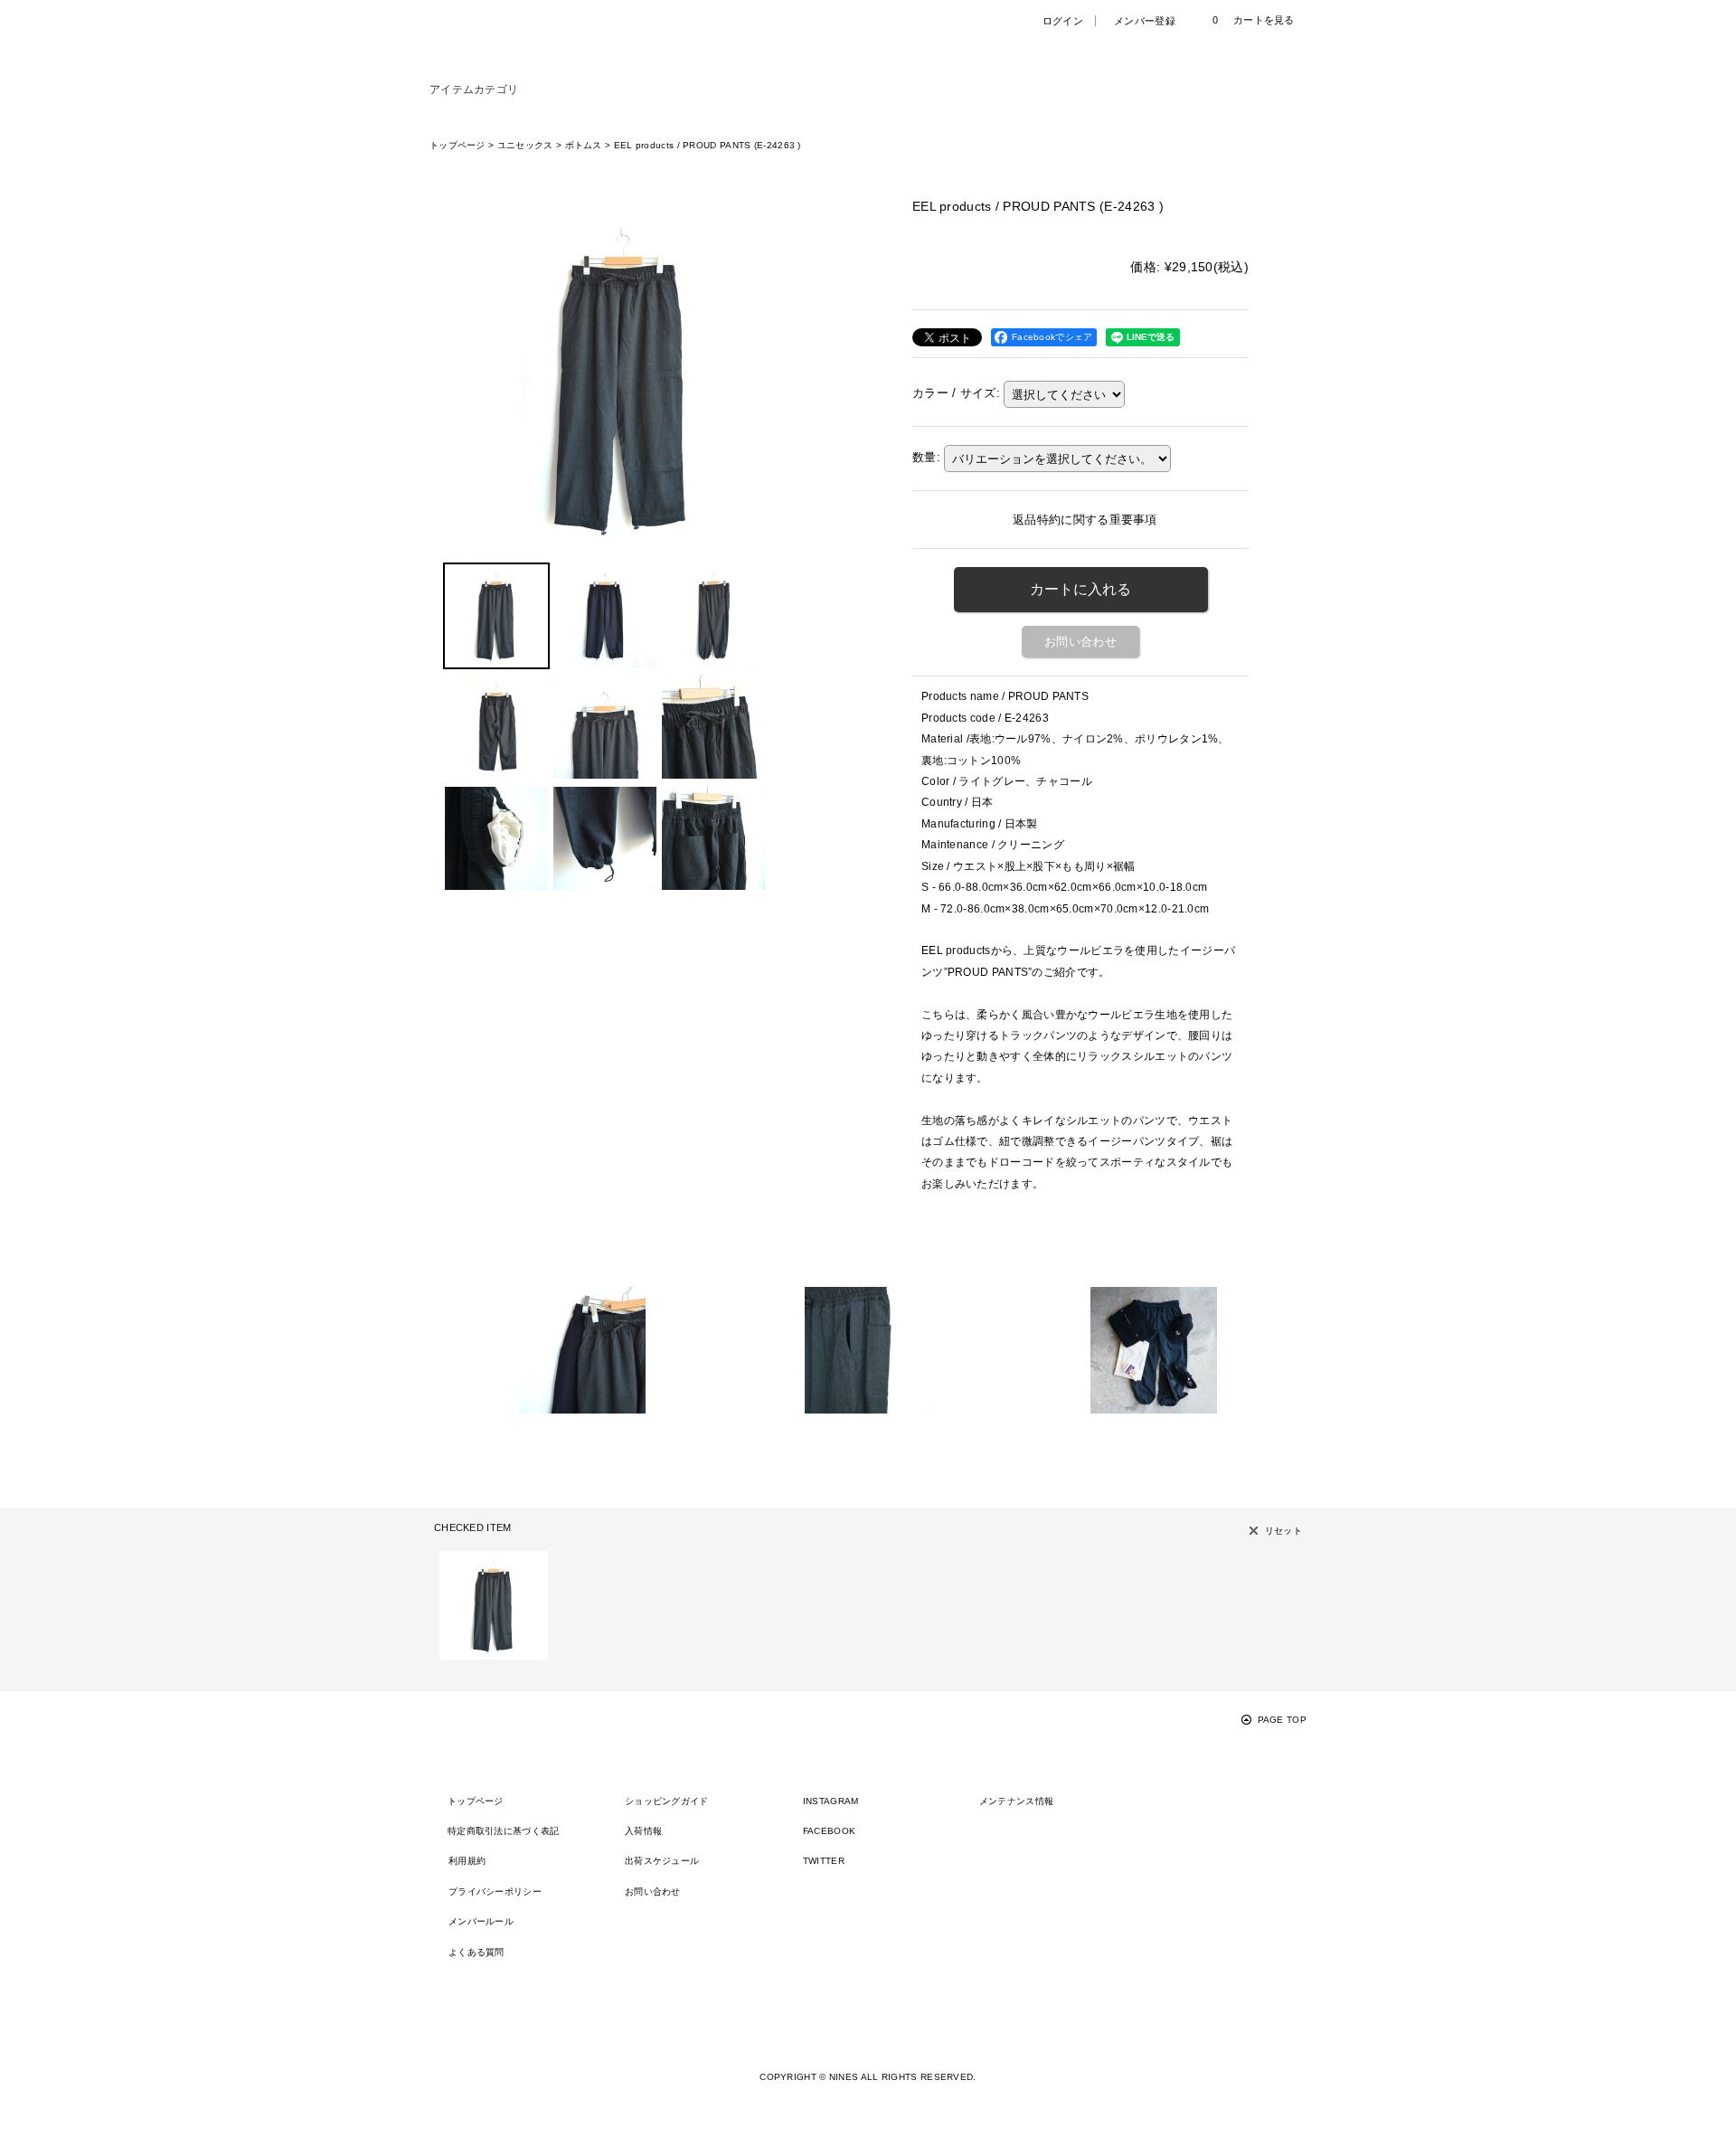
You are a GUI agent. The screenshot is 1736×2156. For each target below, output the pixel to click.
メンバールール (481, 1921)
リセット (1283, 1531)
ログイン (1063, 21)
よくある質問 (476, 1952)
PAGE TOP (1282, 1720)
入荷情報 (643, 1831)
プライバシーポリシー (495, 1891)
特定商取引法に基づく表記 (504, 1831)
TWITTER (824, 1861)
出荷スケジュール (662, 1861)
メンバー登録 (1145, 21)
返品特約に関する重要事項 (1085, 520)
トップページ (476, 1801)
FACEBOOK (829, 1831)
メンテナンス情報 (1016, 1801)
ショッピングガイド (667, 1801)
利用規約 (467, 1861)
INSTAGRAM (831, 1801)
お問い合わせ (1080, 642)
